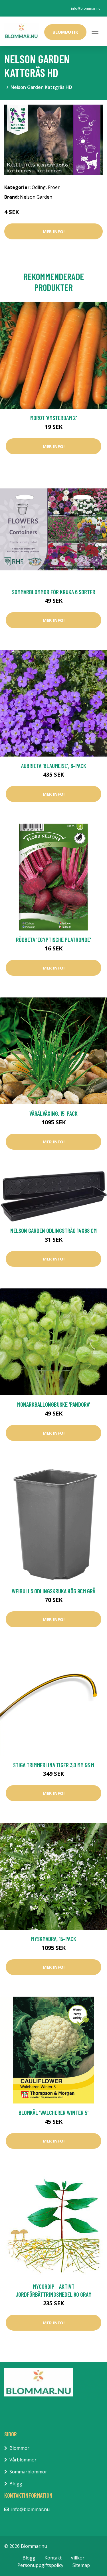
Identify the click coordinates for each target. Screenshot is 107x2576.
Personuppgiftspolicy (40, 2565)
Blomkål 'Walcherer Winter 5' (53, 2112)
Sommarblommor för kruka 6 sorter (54, 592)
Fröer (54, 187)
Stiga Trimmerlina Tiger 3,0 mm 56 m (54, 1765)
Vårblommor (23, 2460)
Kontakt (53, 2558)
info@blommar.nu (86, 8)
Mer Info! (54, 231)
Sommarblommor (28, 2472)
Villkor (78, 2558)
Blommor (19, 2448)
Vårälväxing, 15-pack (53, 1113)
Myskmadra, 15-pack (54, 1939)
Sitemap (81, 2565)
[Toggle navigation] (95, 31)
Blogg (16, 2484)
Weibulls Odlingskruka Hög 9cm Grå (53, 1591)
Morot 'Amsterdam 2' (54, 418)
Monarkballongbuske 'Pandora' (54, 1404)
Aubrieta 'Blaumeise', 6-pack (54, 766)
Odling (39, 187)
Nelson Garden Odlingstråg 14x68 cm (53, 1230)
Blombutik (65, 32)
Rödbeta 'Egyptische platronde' (53, 939)
